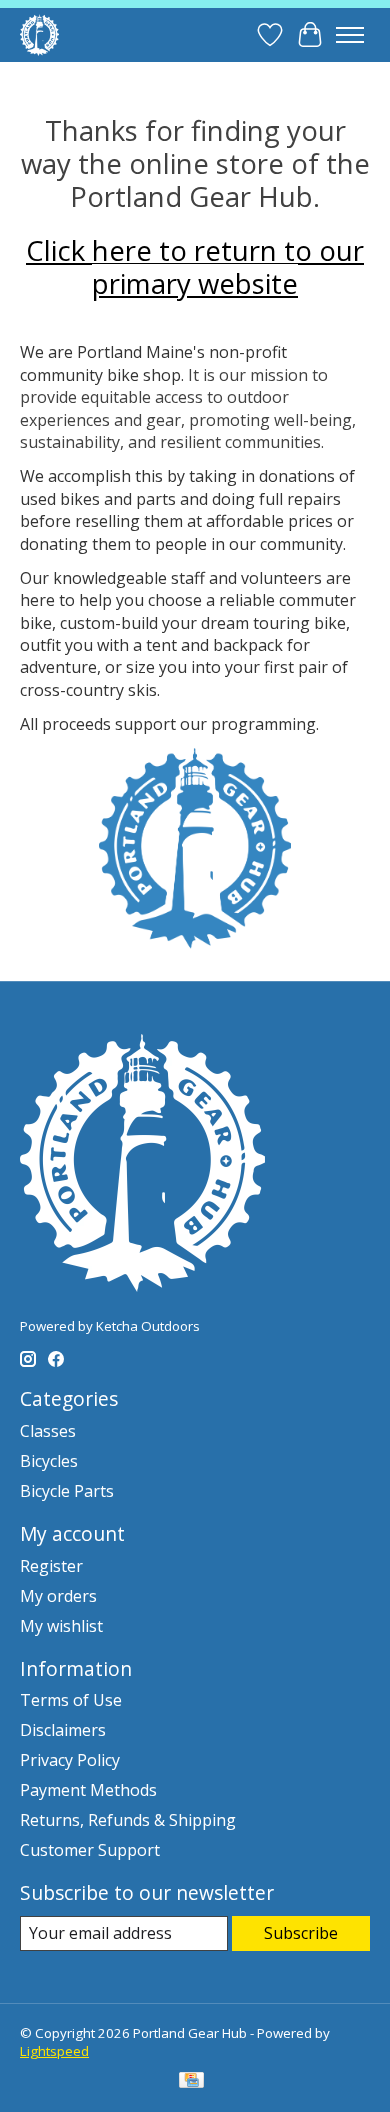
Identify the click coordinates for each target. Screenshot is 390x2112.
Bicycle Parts (67, 1491)
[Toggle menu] (350, 35)
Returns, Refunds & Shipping (128, 1820)
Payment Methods (88, 1790)
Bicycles (49, 1461)
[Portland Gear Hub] (39, 34)
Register (51, 1566)
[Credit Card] (191, 2082)
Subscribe (301, 1933)
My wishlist (61, 1626)
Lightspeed (54, 2051)
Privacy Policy (70, 1760)
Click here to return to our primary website (195, 266)
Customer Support (90, 1850)
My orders (58, 1596)
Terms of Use (71, 1700)
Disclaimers (63, 1730)
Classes (48, 1431)
